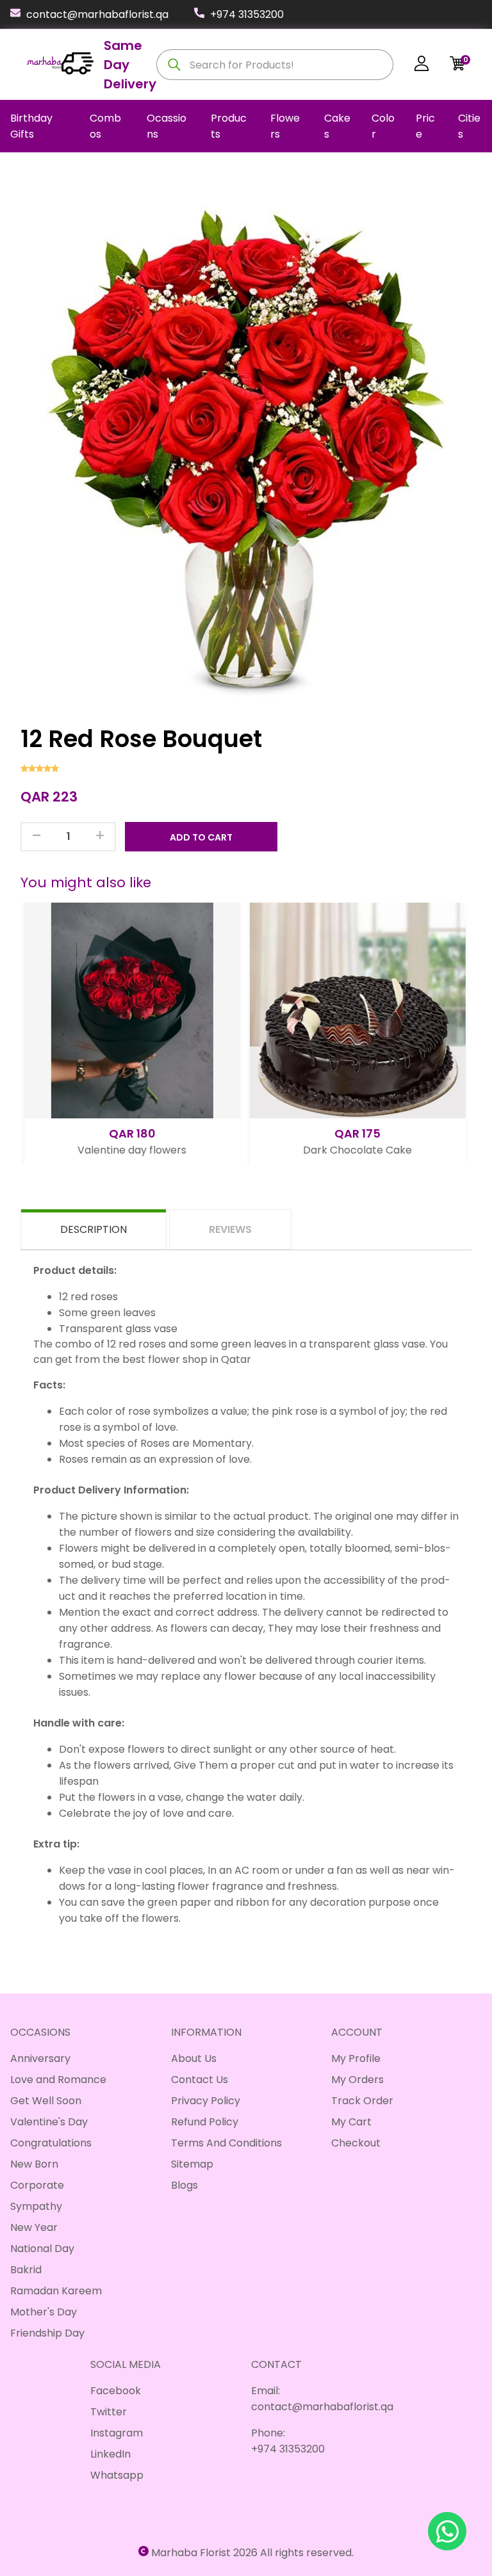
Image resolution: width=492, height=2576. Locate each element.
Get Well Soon (46, 2101)
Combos (105, 126)
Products (229, 126)
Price (425, 126)
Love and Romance (58, 2080)
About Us (194, 2058)
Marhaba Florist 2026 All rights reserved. (252, 2553)
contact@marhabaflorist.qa (97, 14)
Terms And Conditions (226, 2143)
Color (383, 126)
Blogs (184, 2185)
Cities (469, 126)
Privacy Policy (206, 2101)
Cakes (337, 126)
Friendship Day (47, 2333)
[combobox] (275, 65)
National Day (42, 2249)
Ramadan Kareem (56, 2291)
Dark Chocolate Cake (354, 1150)
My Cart (351, 2122)
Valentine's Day (49, 2122)
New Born (34, 2164)
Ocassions (167, 126)
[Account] (422, 66)
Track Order (362, 2101)
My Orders (357, 2080)
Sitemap (192, 2164)
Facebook (116, 2391)
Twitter (109, 2412)
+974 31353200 (247, 14)
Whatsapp (117, 2475)
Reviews (230, 1229)
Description (94, 1229)
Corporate (37, 2185)
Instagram (117, 2433)
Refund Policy (205, 2122)
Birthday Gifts (31, 126)
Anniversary (40, 2058)
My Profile (356, 2058)
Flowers (285, 126)
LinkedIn (111, 2454)
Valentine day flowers (129, 1150)
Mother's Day (44, 2312)
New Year (34, 2227)
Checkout (356, 2143)
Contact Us (200, 2080)
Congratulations (51, 2143)
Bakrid (26, 2270)
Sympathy (36, 2206)
